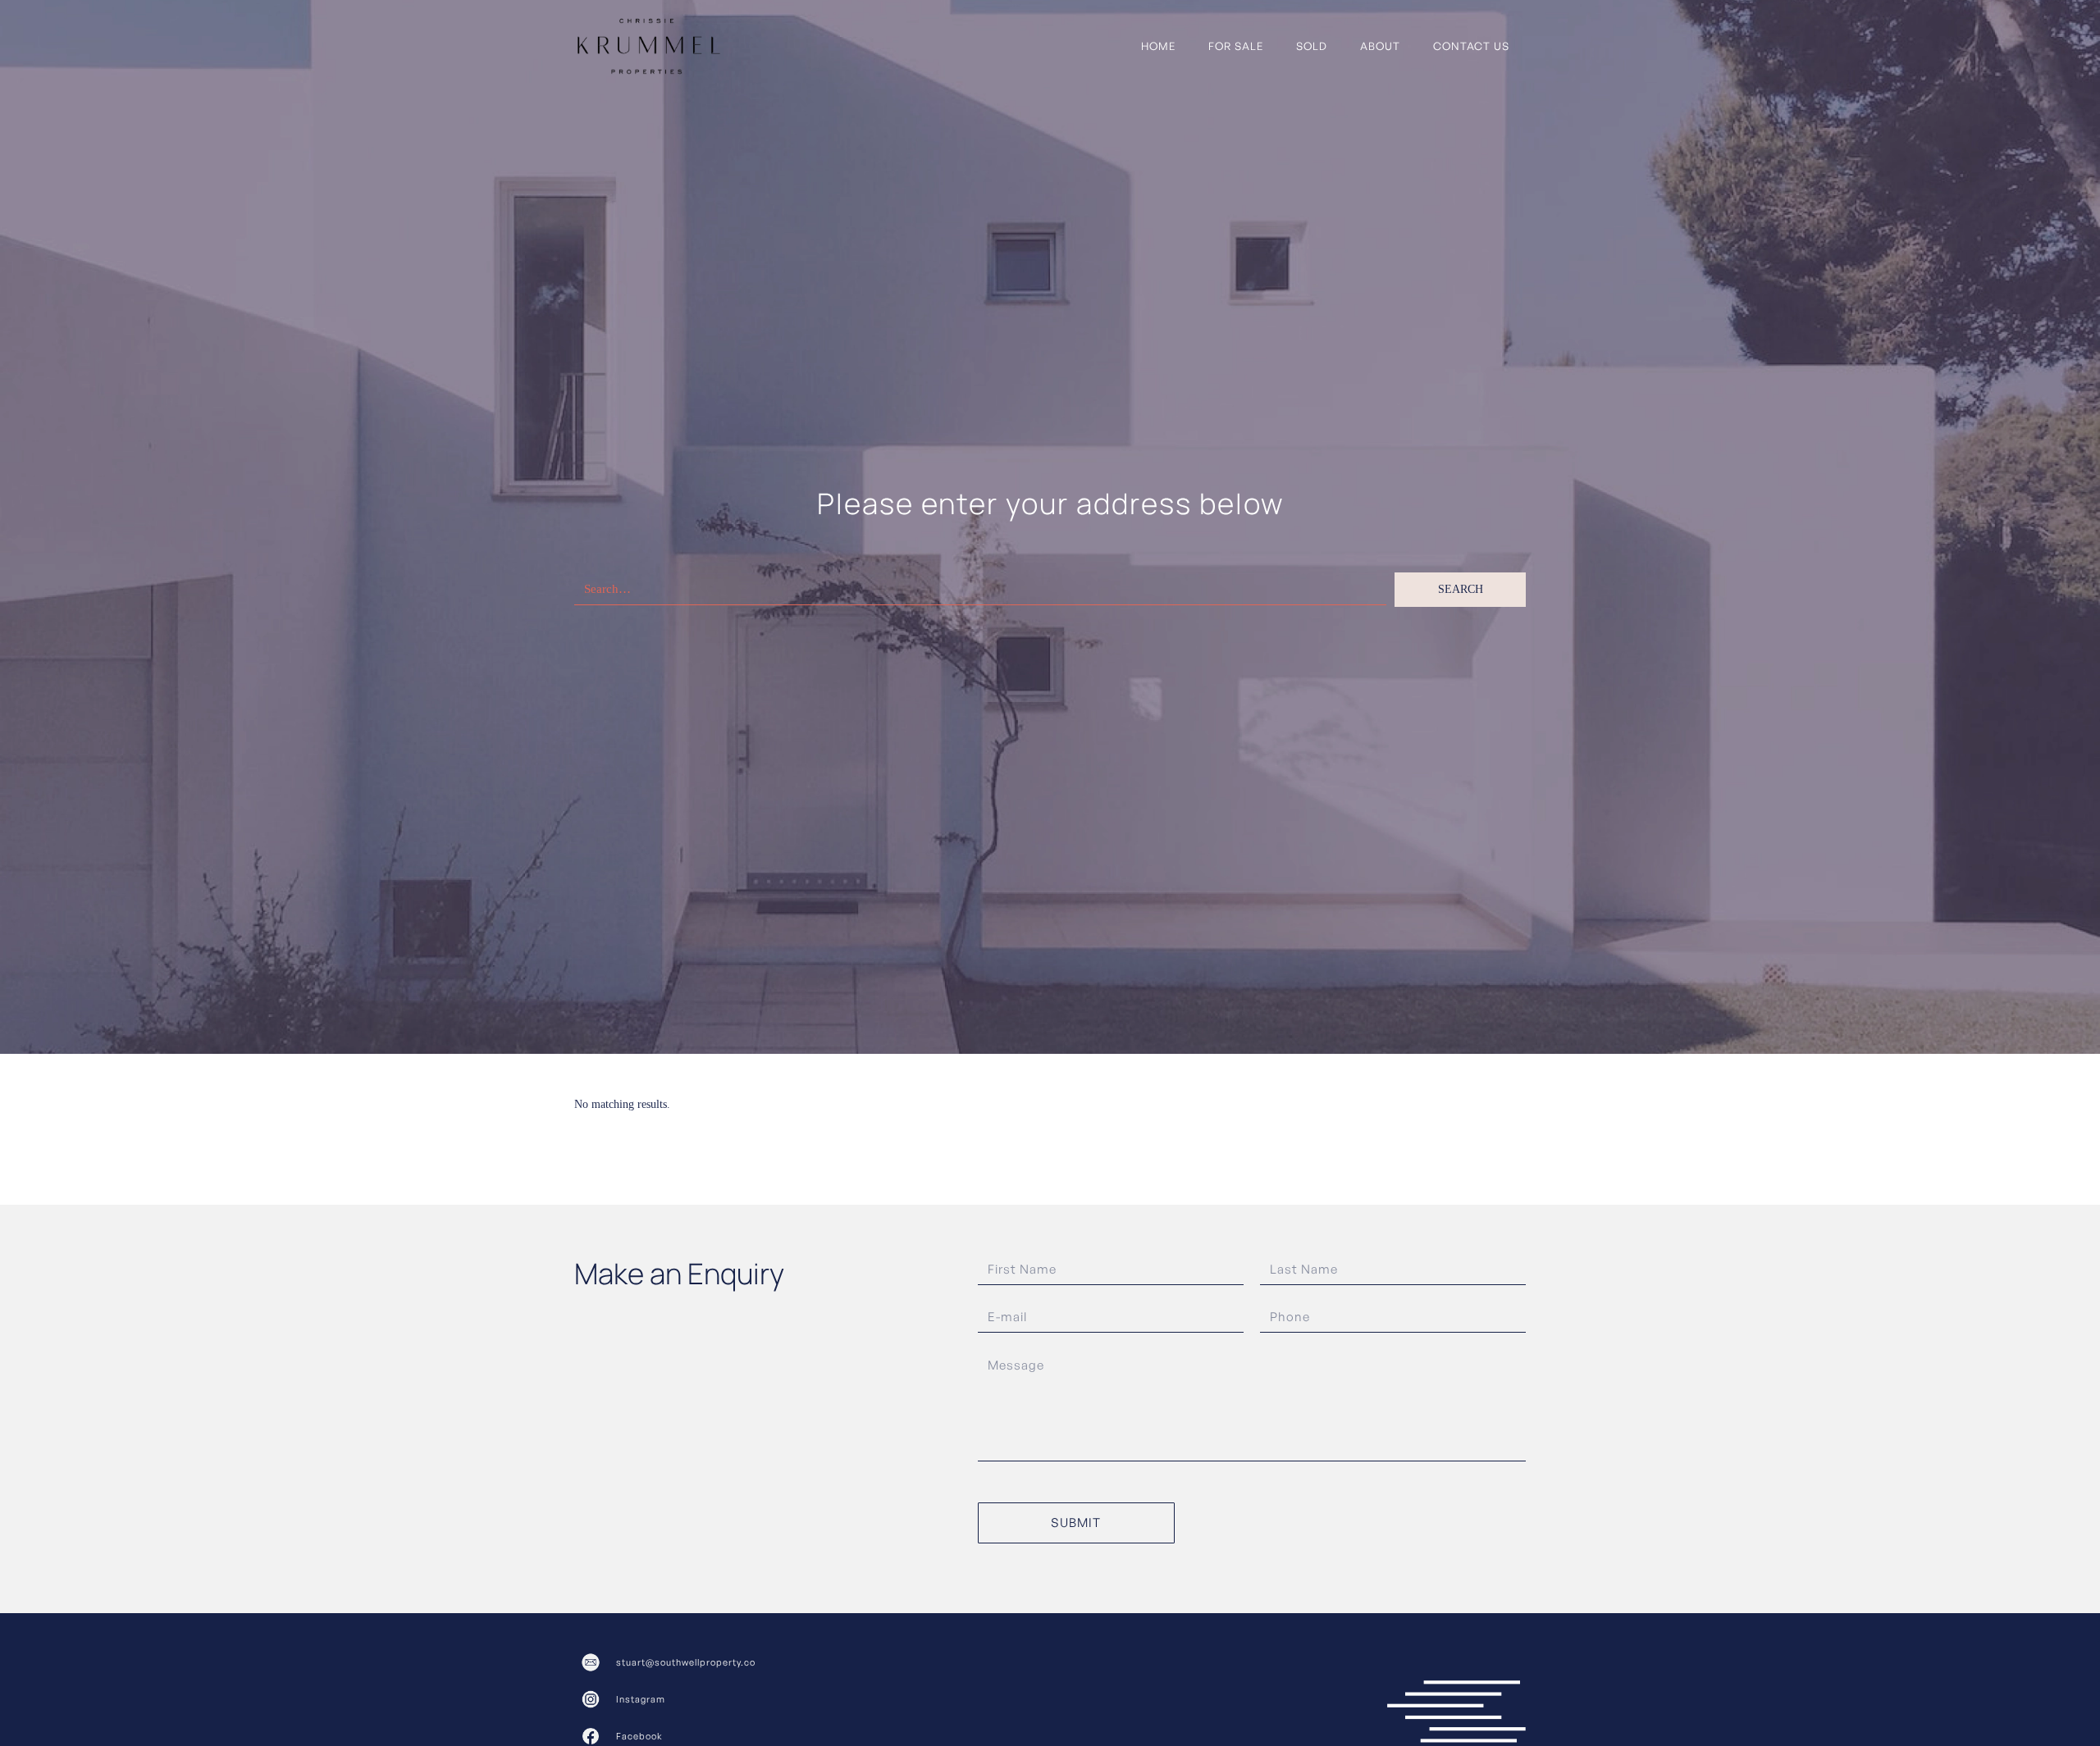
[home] (649, 46)
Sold (1312, 46)
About (1380, 46)
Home (1158, 46)
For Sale (1236, 46)
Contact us (1471, 46)
